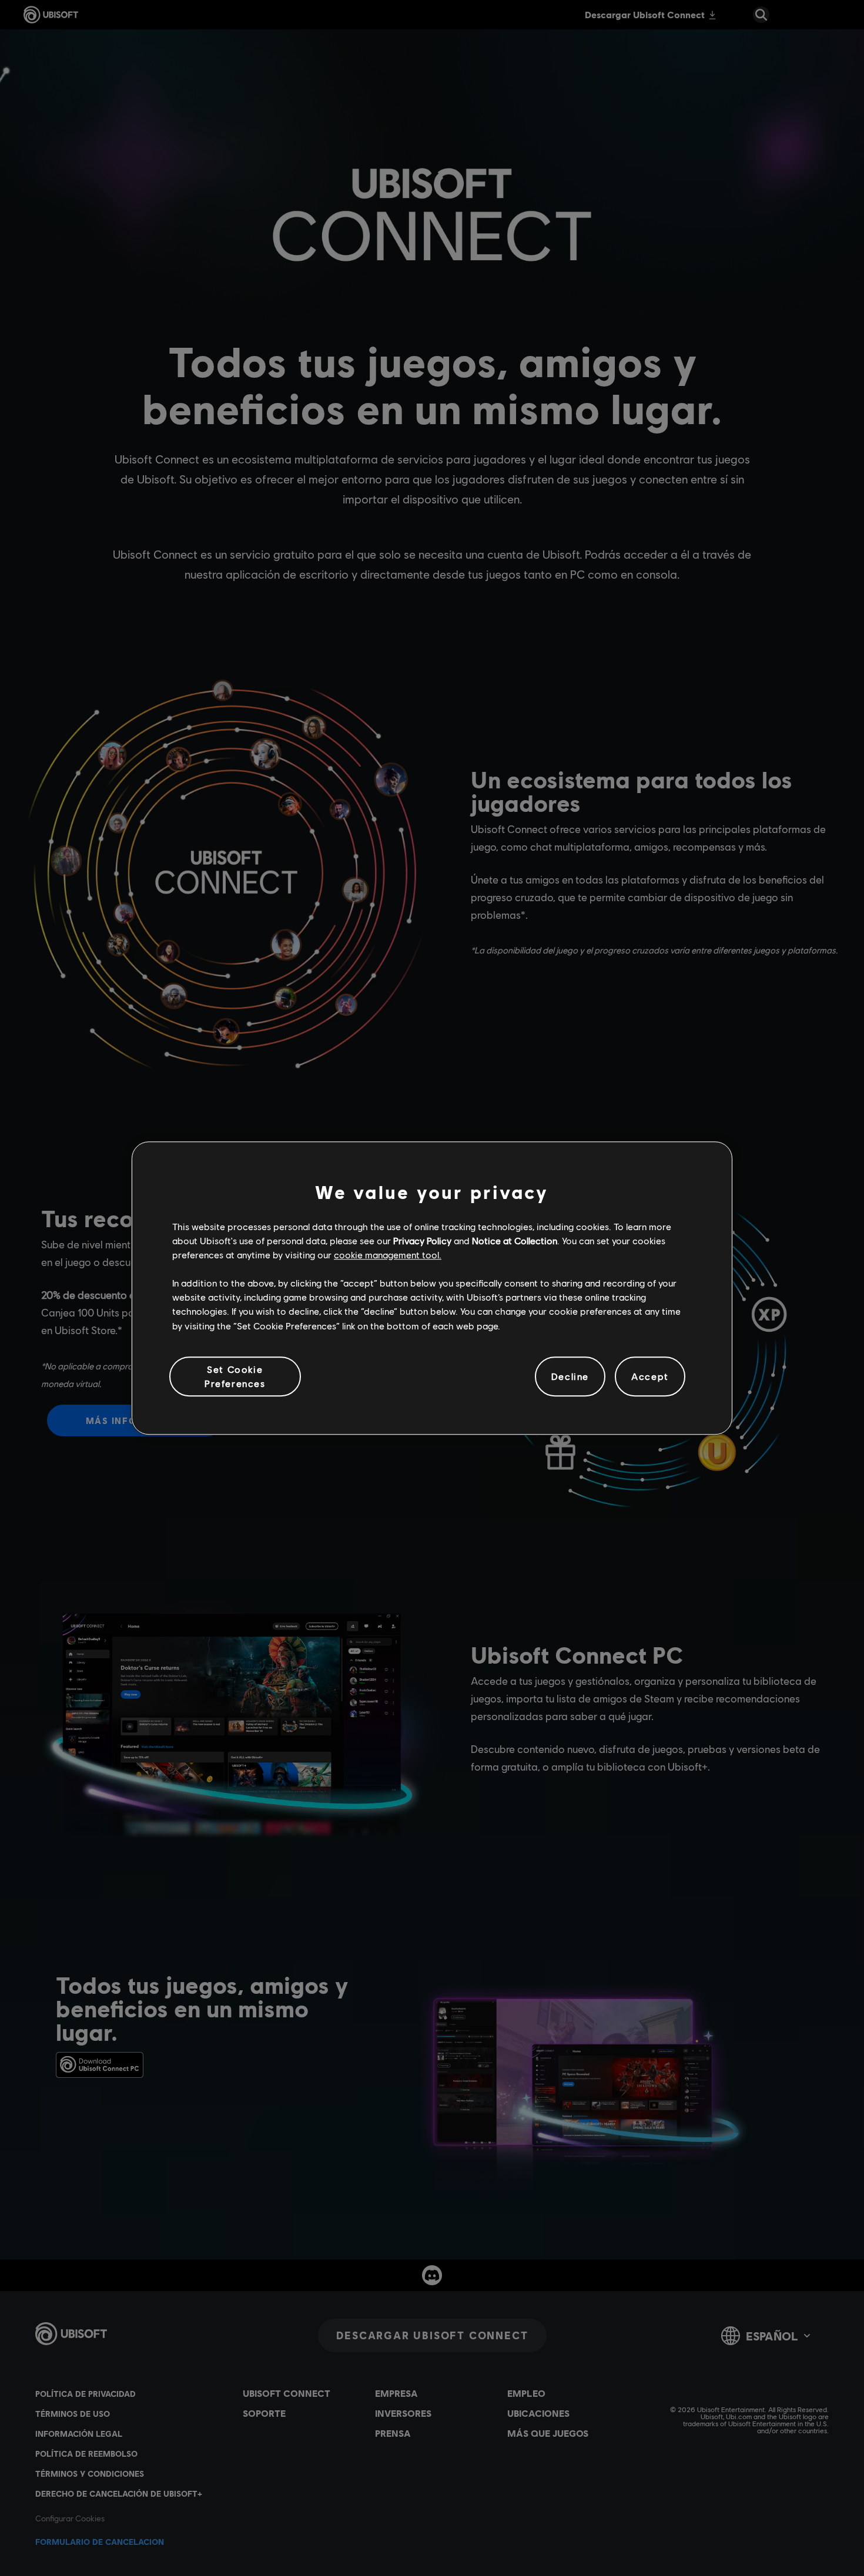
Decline (570, 1376)
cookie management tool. (388, 1255)
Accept (650, 1376)
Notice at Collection (515, 1240)
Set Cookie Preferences (235, 1376)
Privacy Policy (422, 1240)
